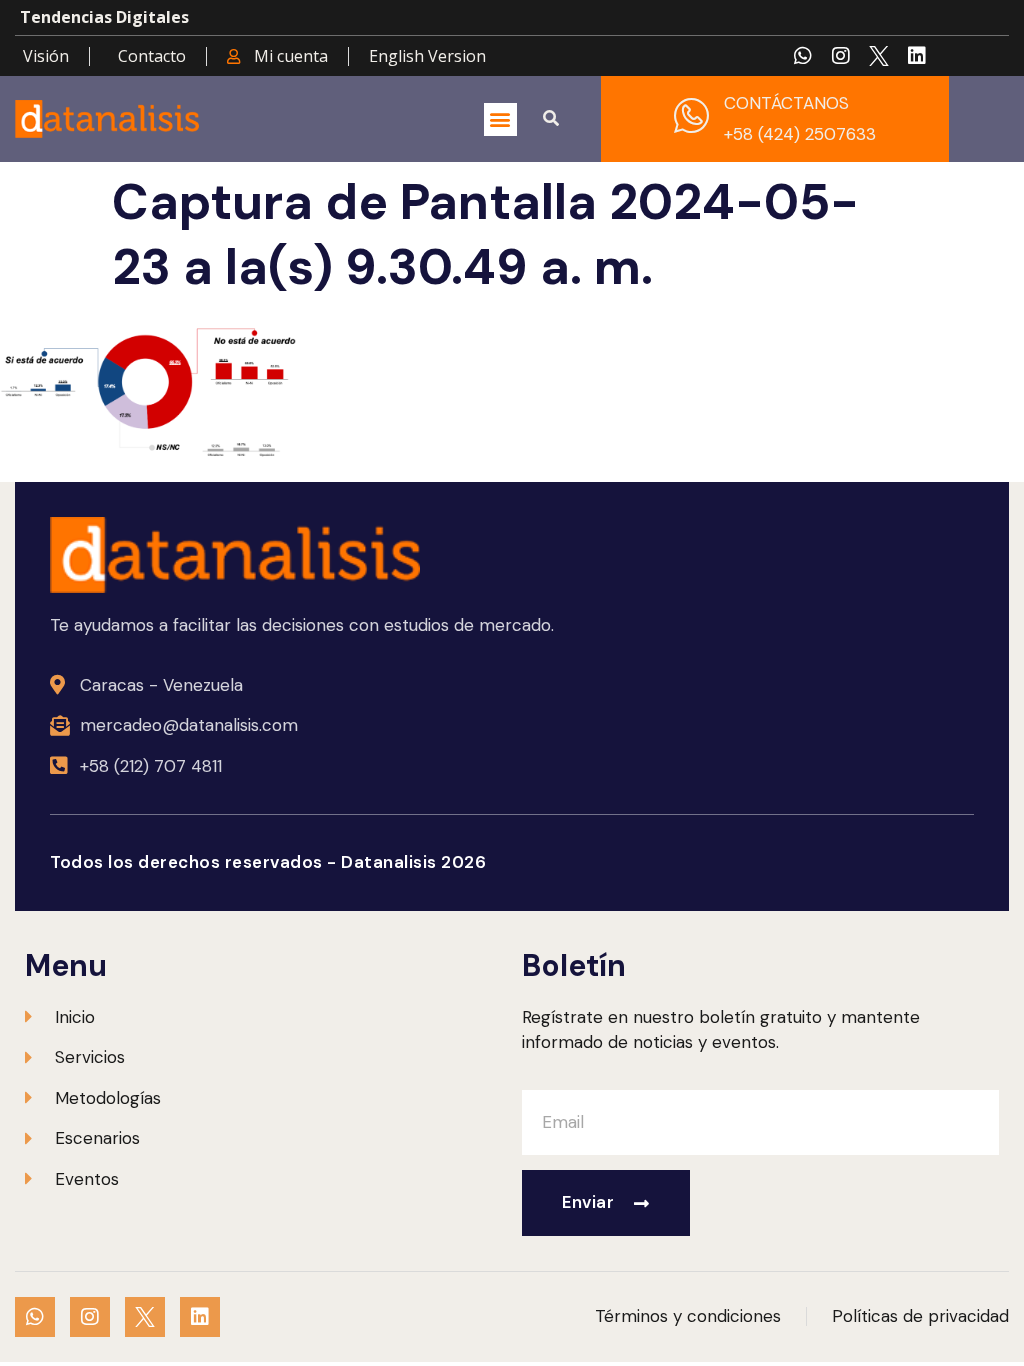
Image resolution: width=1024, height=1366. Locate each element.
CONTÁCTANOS (786, 103)
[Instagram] (841, 56)
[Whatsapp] (803, 56)
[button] (500, 119)
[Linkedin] (917, 56)
